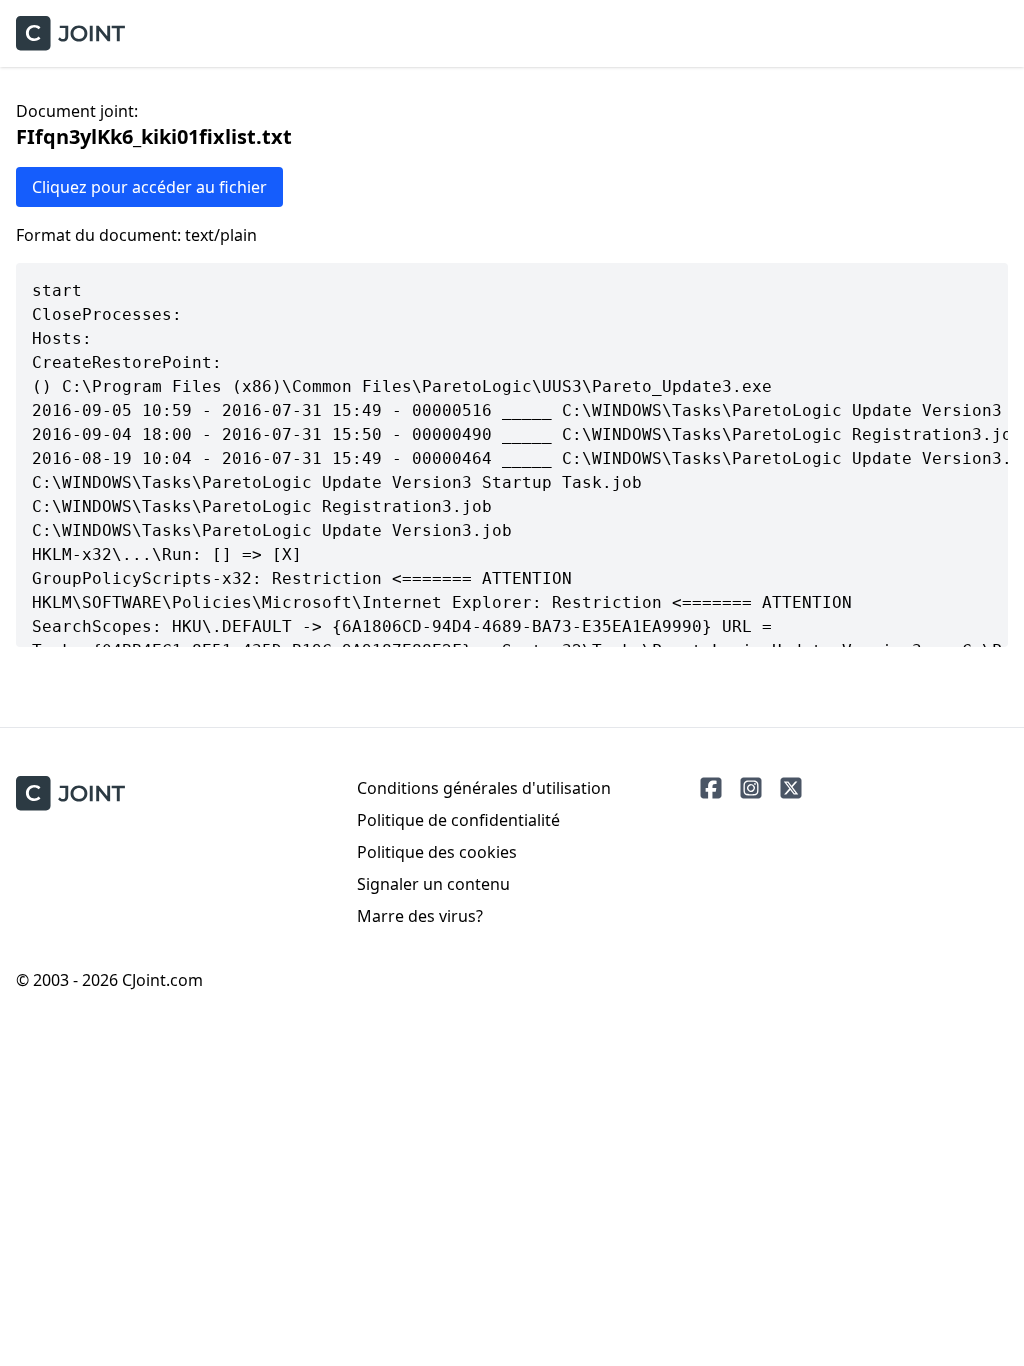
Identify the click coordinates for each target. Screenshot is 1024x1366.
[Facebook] (711, 788)
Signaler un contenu (433, 884)
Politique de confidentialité (458, 820)
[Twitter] (791, 788)
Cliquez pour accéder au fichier (149, 187)
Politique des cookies (437, 852)
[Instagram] (751, 788)
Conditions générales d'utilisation (484, 788)
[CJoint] (70, 793)
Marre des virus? (420, 916)
